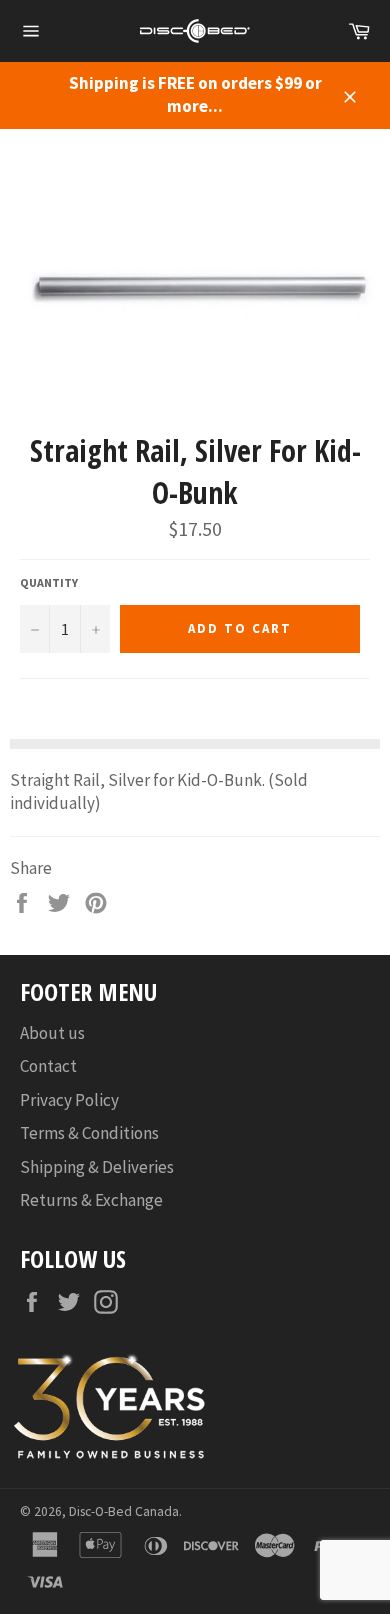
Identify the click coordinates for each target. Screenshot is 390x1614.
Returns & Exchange (91, 1200)
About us (52, 1033)
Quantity (49, 582)
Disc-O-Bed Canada (124, 1511)
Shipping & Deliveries (97, 1167)
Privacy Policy (69, 1100)
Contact (48, 1066)
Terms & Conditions (89, 1133)
